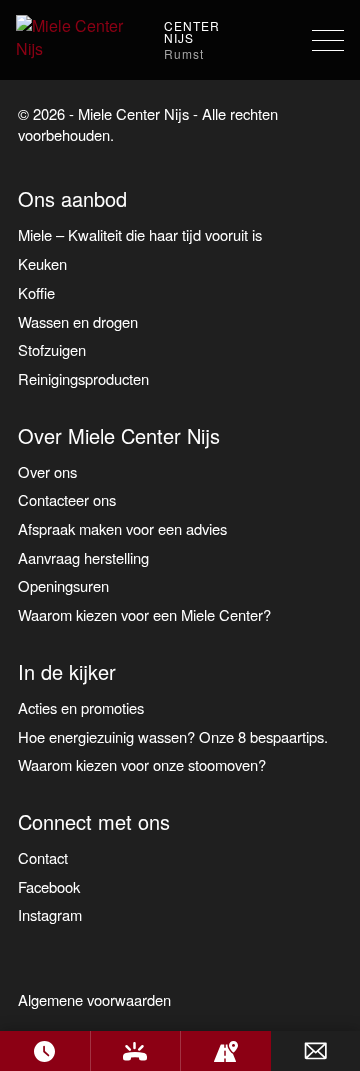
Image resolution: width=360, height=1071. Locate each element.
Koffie (36, 292)
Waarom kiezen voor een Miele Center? (144, 614)
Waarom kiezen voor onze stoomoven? (142, 764)
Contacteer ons (67, 499)
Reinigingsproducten (83, 378)
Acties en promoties (81, 707)
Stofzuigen (52, 349)
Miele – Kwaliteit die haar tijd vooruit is (140, 234)
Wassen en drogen (78, 321)
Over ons (47, 471)
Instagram (50, 914)
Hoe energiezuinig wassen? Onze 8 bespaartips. (173, 736)
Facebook (49, 886)
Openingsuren (63, 585)
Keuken (42, 263)
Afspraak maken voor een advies (122, 528)
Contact (43, 857)
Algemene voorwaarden (94, 999)
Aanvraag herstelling (83, 557)
